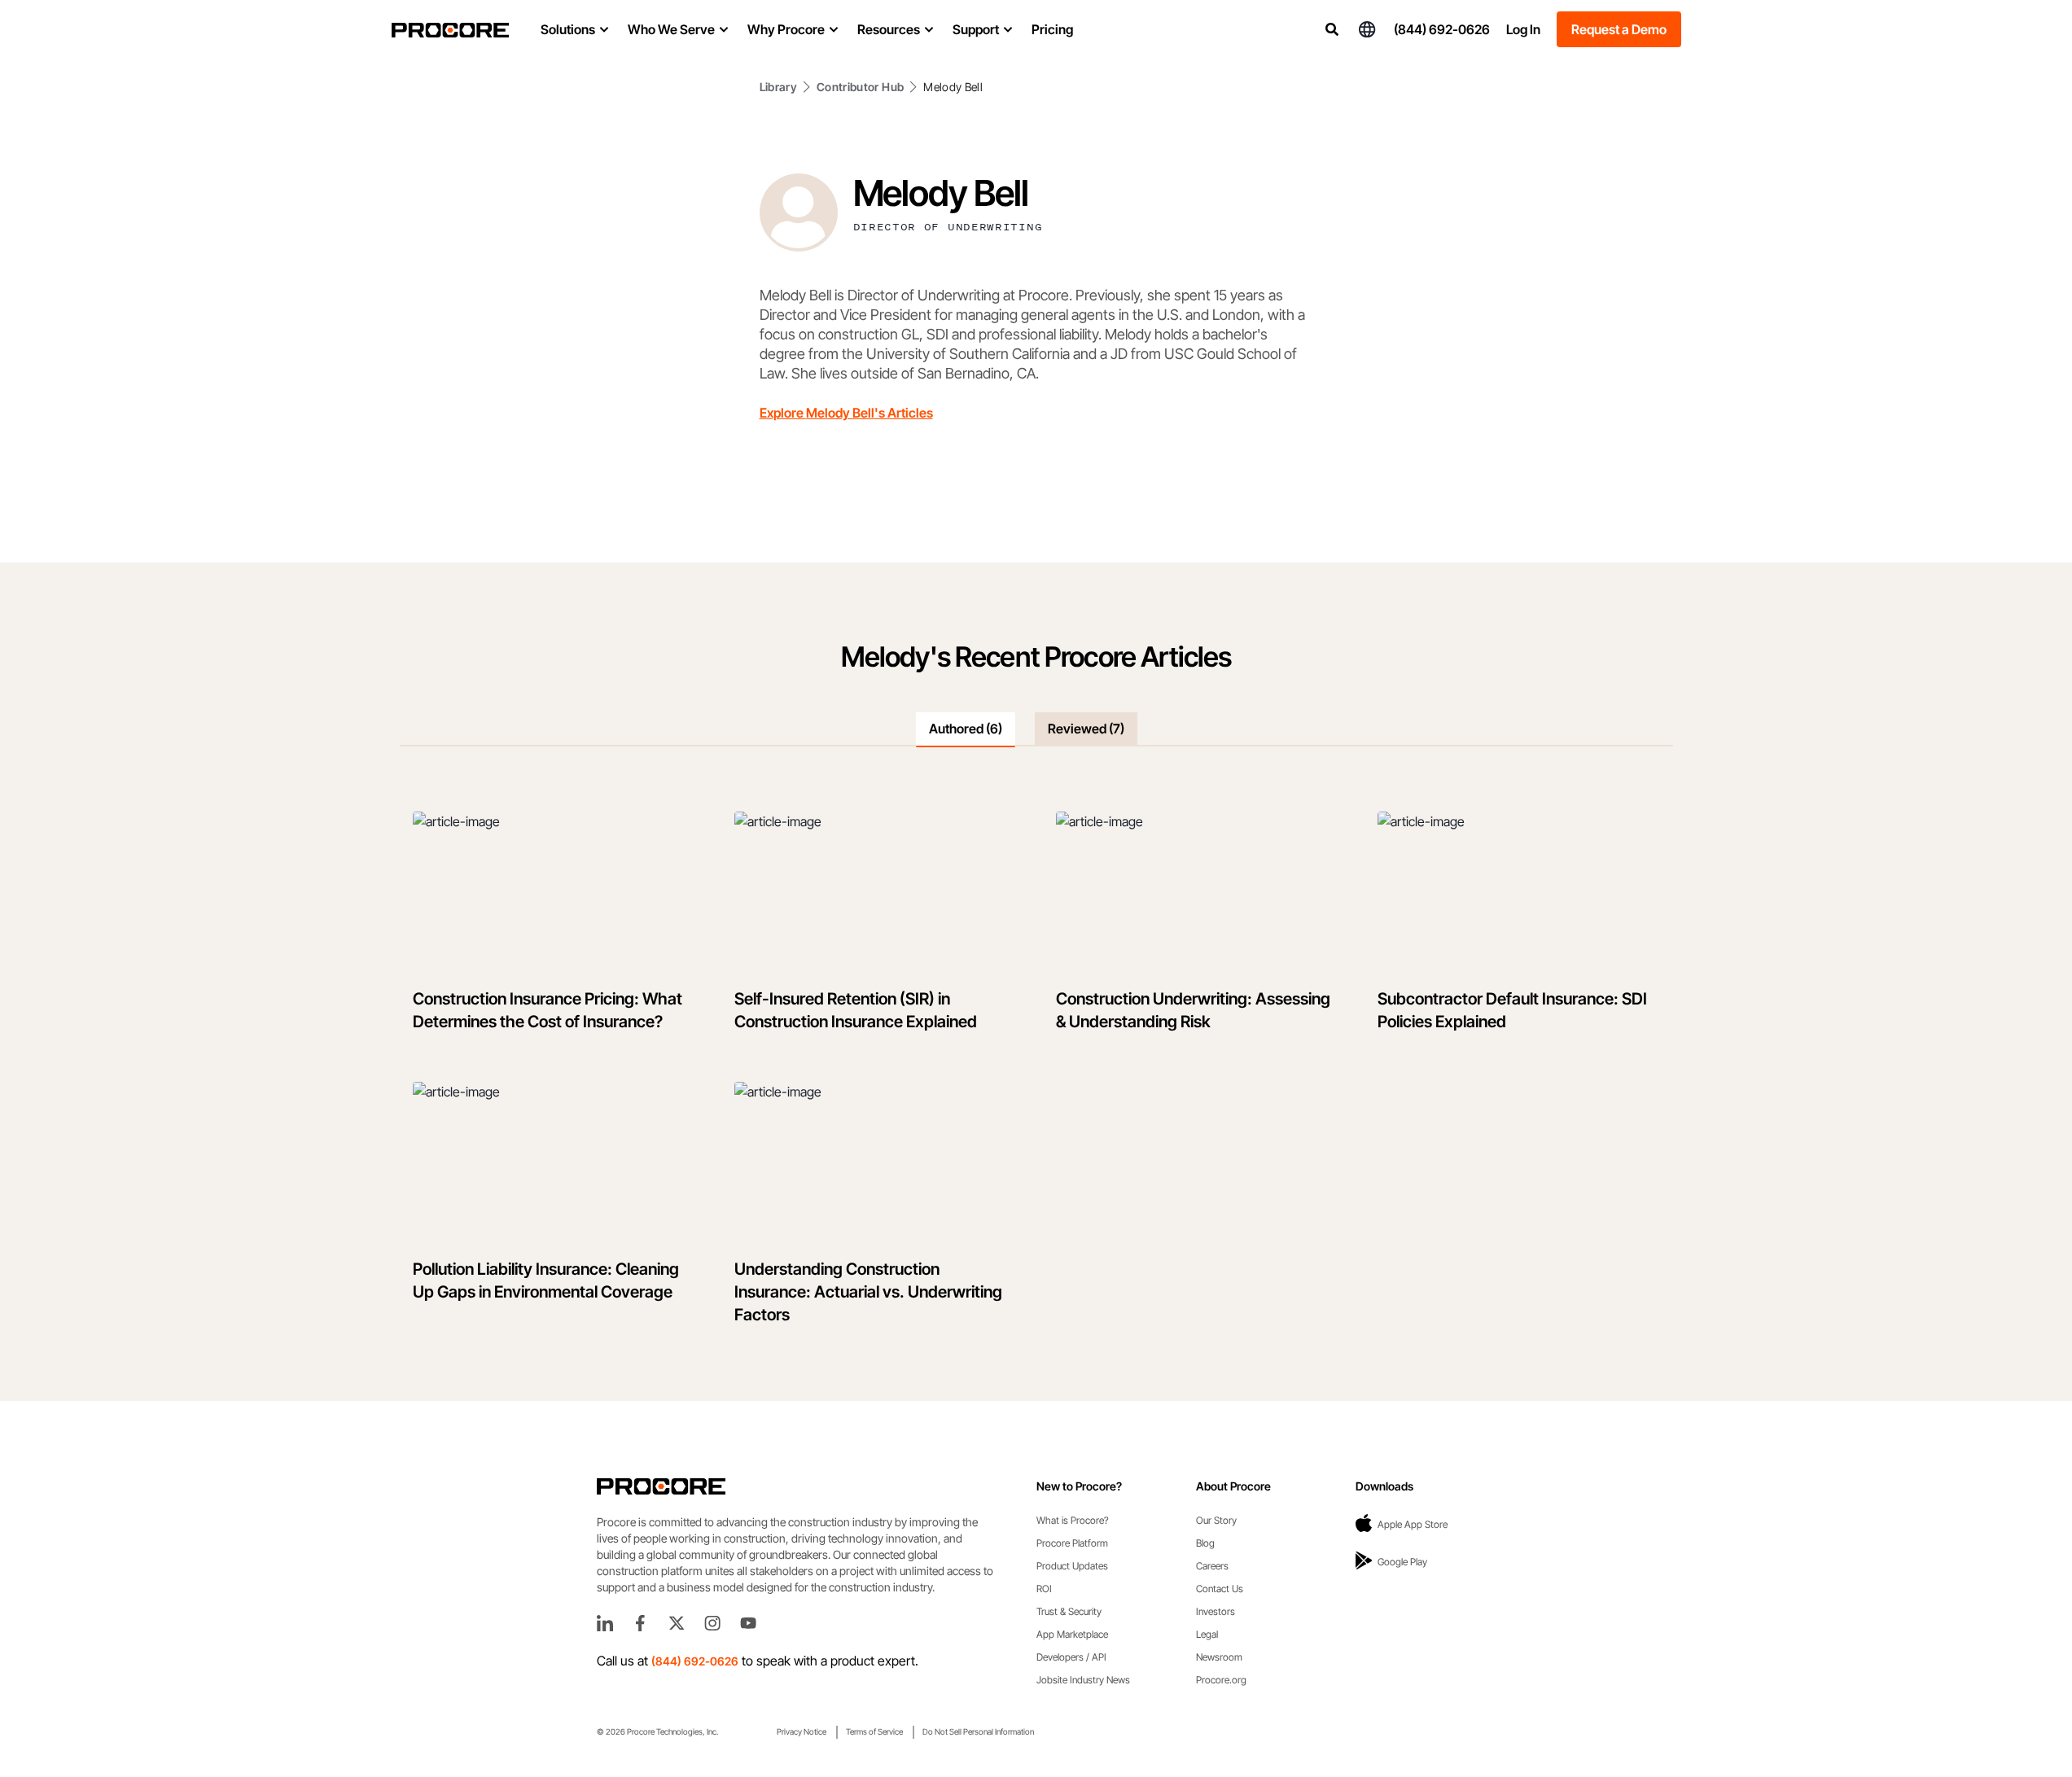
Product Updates (1072, 1566)
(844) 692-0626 (1442, 29)
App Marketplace (1072, 1634)
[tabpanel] (1036, 1074)
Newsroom (1219, 1657)
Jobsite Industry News (1083, 1680)
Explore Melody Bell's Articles (846, 413)
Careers (1212, 1566)
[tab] (966, 729)
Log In (1523, 29)
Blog (1205, 1543)
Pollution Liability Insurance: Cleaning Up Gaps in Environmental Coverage (546, 1280)
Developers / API (1071, 1657)
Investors (1216, 1611)
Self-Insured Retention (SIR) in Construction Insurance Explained (856, 1010)
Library (778, 87)
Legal (1207, 1634)
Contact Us (1220, 1589)
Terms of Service (874, 1731)
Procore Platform (1072, 1543)
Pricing (1052, 29)
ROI (1044, 1589)
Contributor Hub (860, 87)
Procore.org (1221, 1680)
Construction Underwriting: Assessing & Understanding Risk (1193, 1010)
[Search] (1332, 29)
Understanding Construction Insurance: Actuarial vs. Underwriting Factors (868, 1292)
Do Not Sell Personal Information (978, 1731)
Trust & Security (1069, 1611)
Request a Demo (1619, 29)
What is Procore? (1073, 1520)
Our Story (1216, 1520)
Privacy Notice (802, 1731)
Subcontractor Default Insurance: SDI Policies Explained (1512, 1010)
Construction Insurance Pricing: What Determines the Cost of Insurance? (548, 1010)
